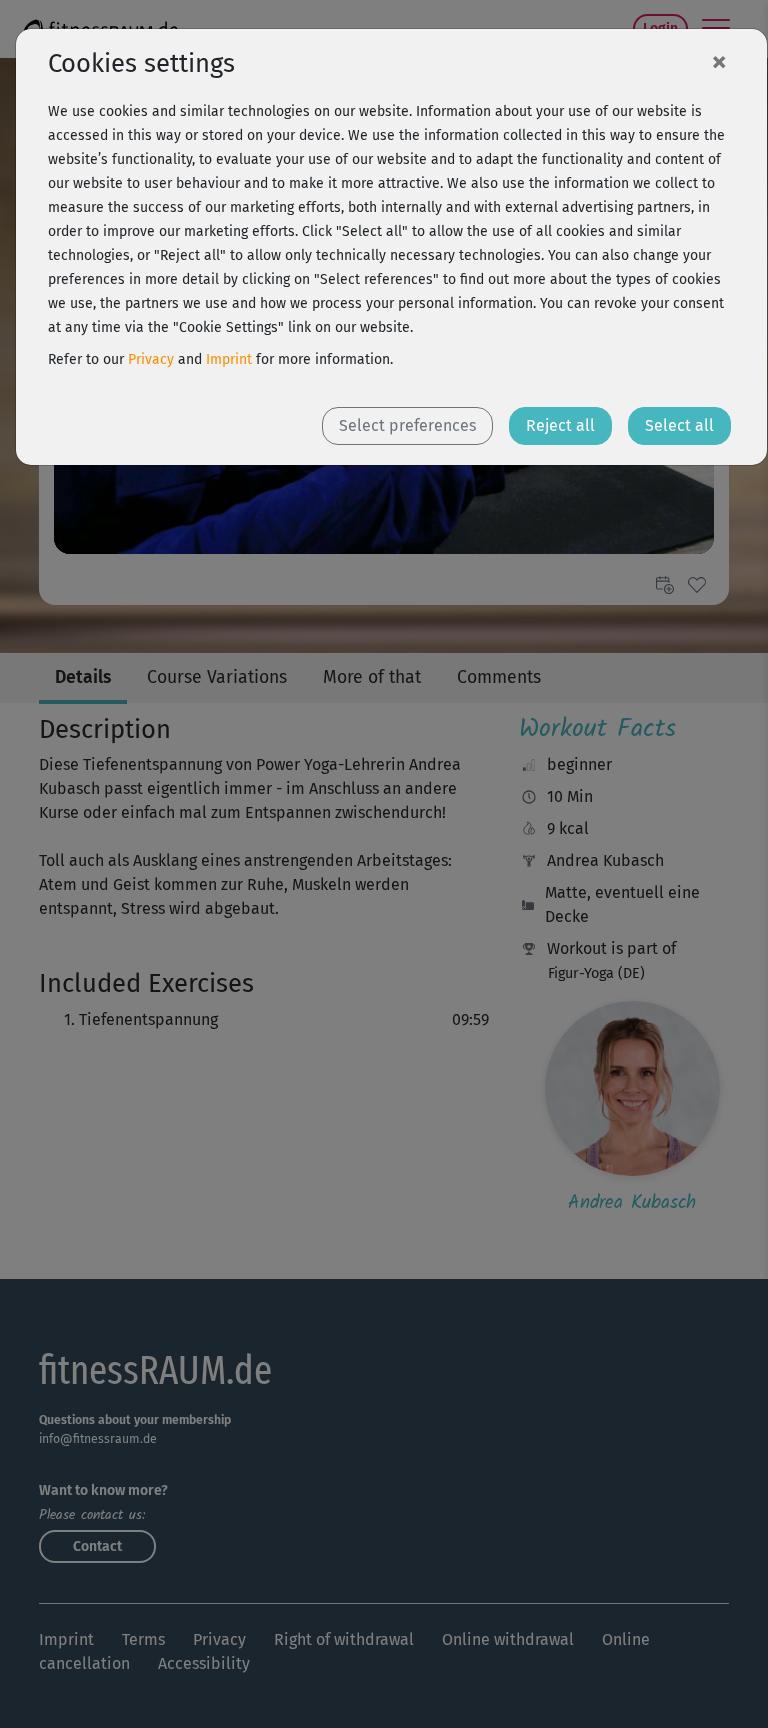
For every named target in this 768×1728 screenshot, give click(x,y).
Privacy (151, 359)
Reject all (560, 425)
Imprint (229, 359)
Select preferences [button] (407, 425)
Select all (679, 425)
